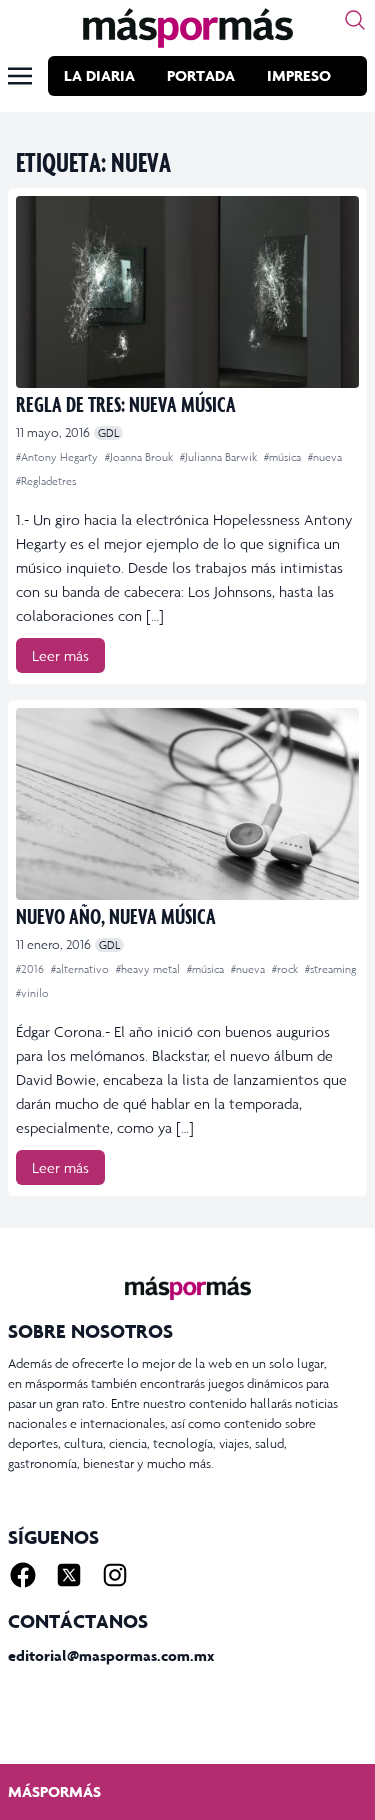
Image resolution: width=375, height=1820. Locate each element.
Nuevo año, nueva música (116, 915)
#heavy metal (149, 969)
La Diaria (99, 75)
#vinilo (32, 993)
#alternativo (81, 969)
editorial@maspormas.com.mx (111, 1655)
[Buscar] (355, 20)
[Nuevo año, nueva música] (187, 804)
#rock (286, 969)
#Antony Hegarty (58, 457)
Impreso (299, 75)
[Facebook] (23, 1575)
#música (284, 457)
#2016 (31, 969)
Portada (201, 75)
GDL (108, 433)
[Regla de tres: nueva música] (187, 292)
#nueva (325, 457)
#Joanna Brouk (140, 457)
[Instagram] (115, 1575)
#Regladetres (46, 481)
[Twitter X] (69, 1575)
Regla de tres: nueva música (126, 403)
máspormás (54, 1791)
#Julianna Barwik (220, 457)
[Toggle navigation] (20, 76)
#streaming (330, 969)
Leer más (60, 655)
